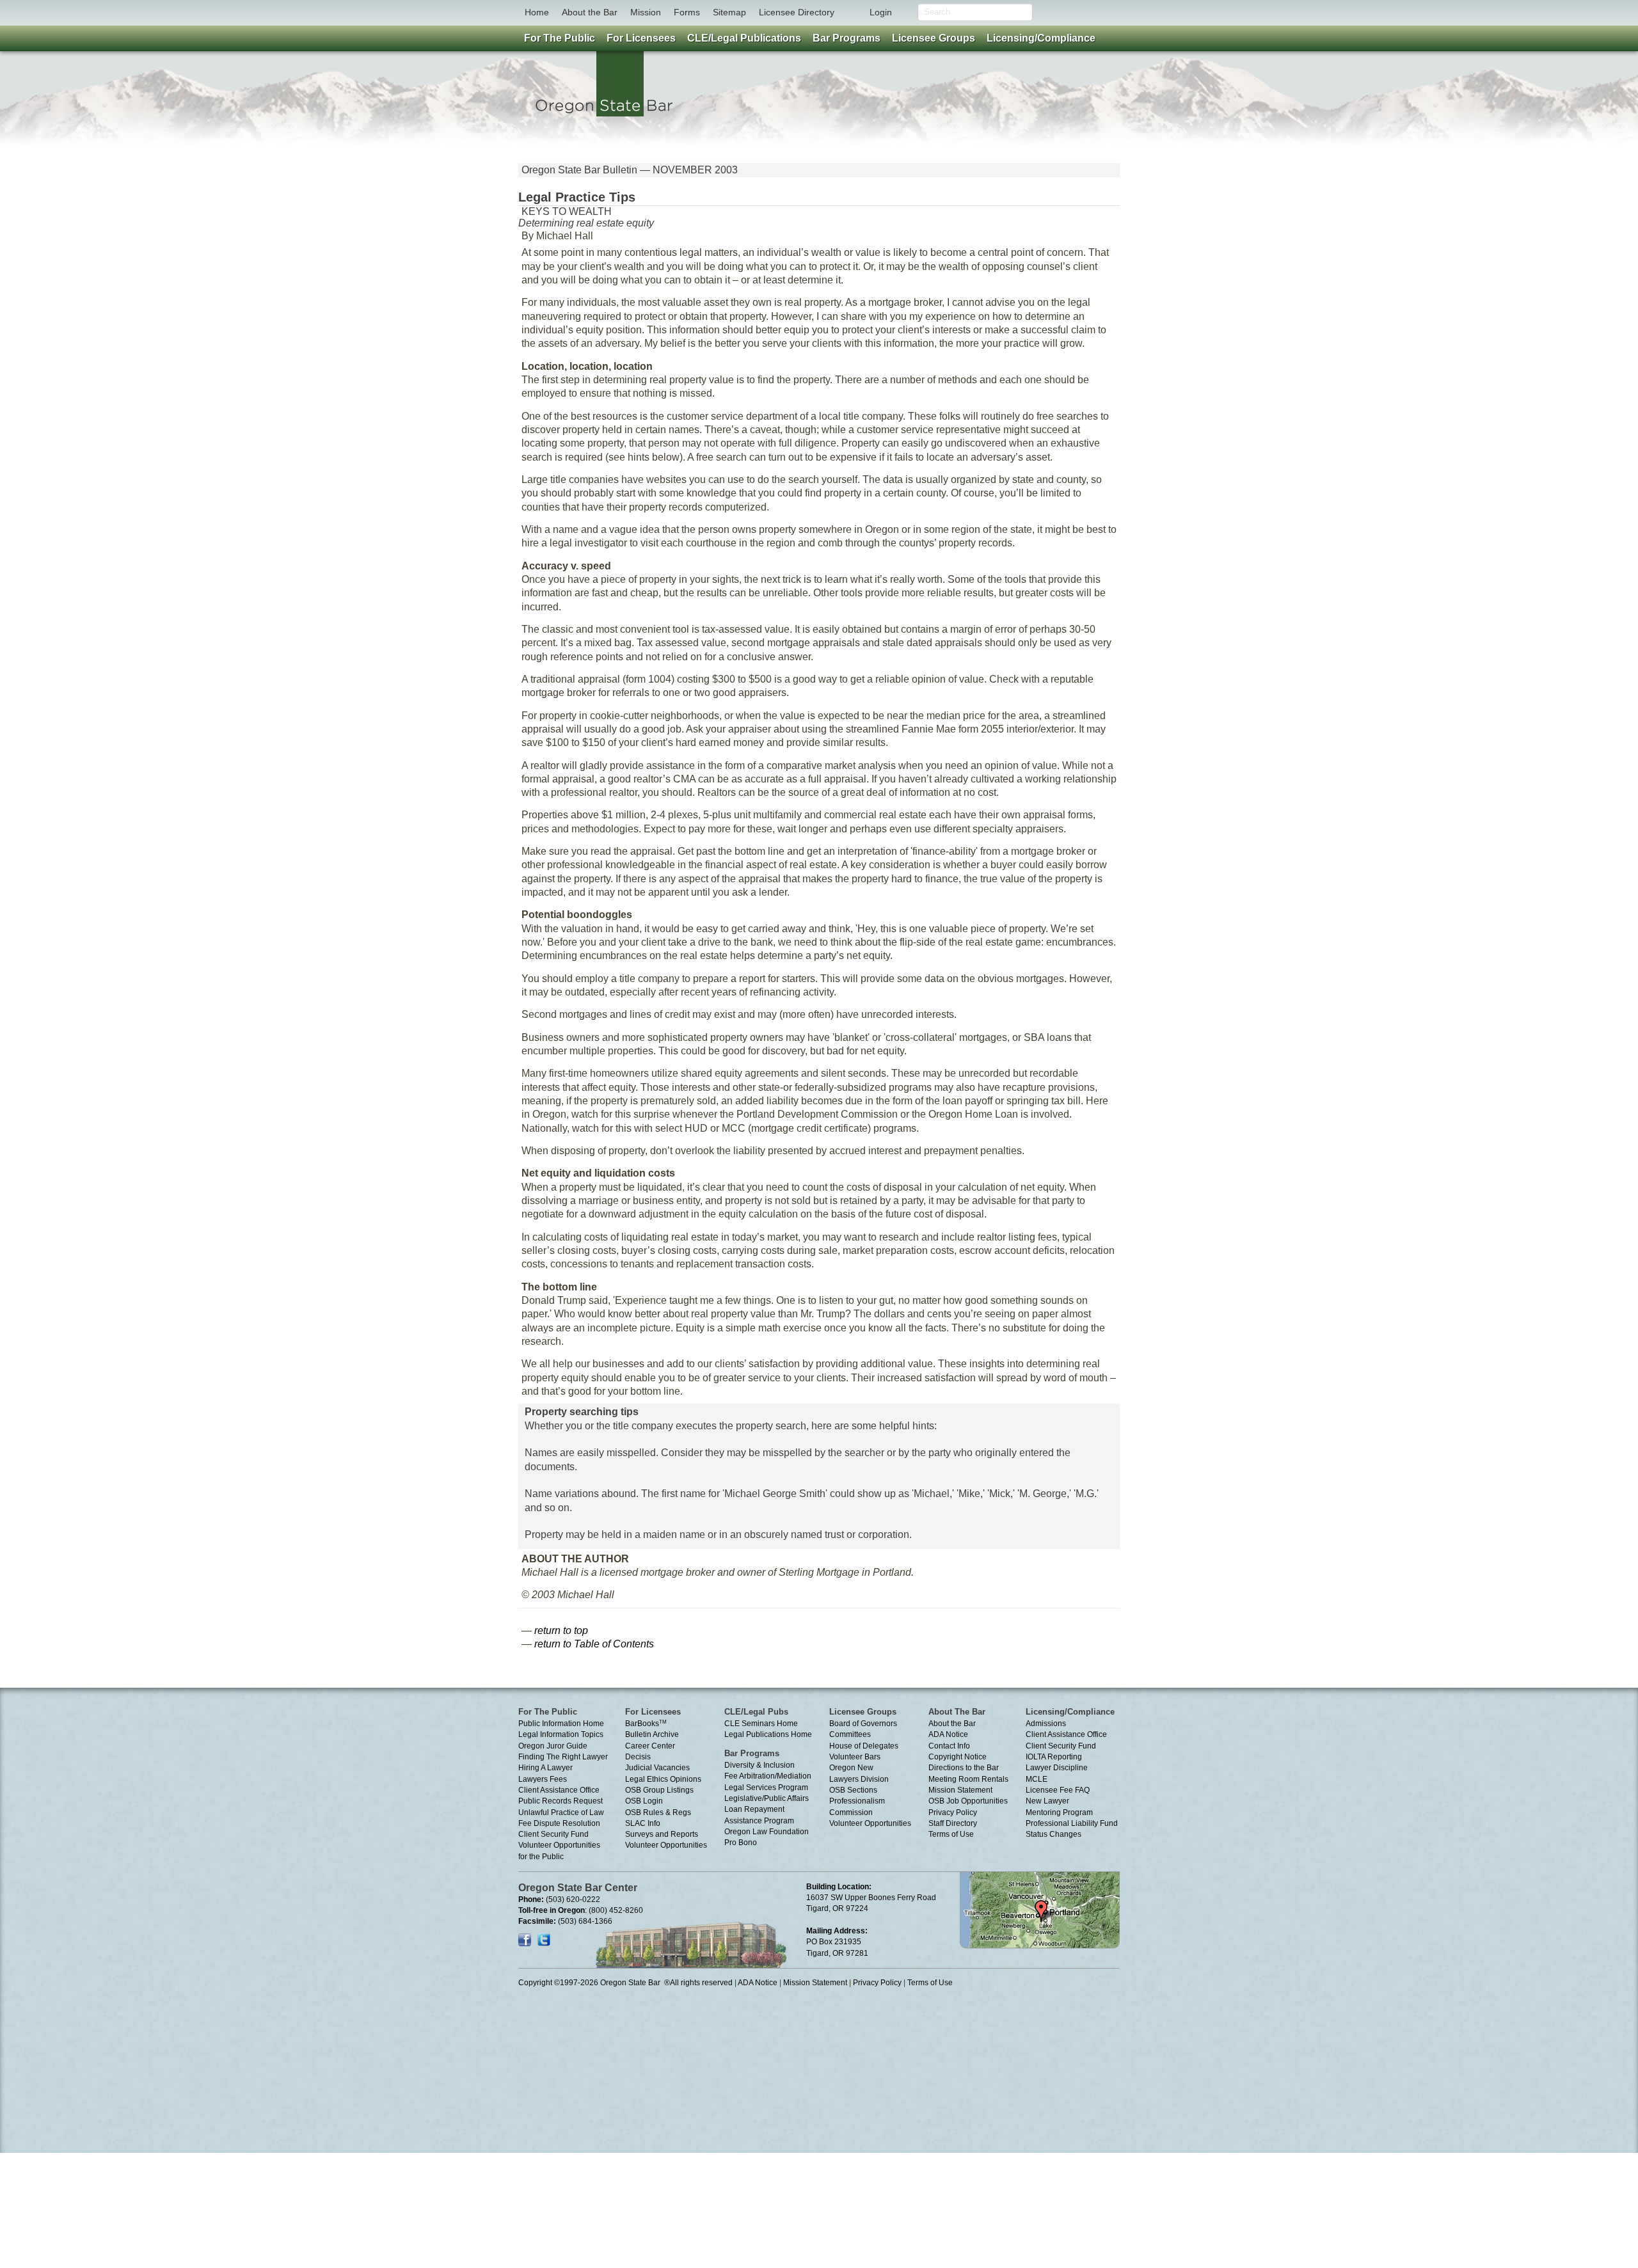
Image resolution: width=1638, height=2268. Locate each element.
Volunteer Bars (855, 1757)
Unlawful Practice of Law (561, 1812)
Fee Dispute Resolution (559, 1823)
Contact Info (949, 1746)
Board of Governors (863, 1724)
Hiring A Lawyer (545, 1768)
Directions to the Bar (964, 1768)
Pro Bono (741, 1843)
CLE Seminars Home (761, 1724)
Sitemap (729, 12)
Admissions (1046, 1724)
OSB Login (644, 1801)
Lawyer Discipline (1057, 1768)
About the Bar (590, 12)
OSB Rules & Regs (658, 1812)
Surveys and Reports (662, 1834)
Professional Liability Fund (1072, 1823)
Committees (850, 1734)
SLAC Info (643, 1823)
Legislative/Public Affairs (767, 1798)
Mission (646, 12)
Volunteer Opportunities (666, 1845)
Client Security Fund (553, 1834)
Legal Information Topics (561, 1734)
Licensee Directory (797, 12)
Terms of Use (951, 1834)
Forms (687, 12)
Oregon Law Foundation (767, 1832)
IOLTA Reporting (1054, 1757)
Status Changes (1054, 1834)
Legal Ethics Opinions (663, 1779)
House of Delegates (864, 1746)
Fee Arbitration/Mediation (768, 1776)
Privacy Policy (953, 1812)
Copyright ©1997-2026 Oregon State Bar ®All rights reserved (625, 1983)
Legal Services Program (766, 1788)
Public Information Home (561, 1724)
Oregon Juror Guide (553, 1746)
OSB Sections (853, 1790)
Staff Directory (953, 1823)
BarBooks (646, 1724)
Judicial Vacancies (657, 1768)
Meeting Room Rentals (968, 1779)
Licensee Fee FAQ (1058, 1790)
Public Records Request (561, 1801)
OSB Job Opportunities (968, 1801)
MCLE (1037, 1779)
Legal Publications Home (768, 1734)
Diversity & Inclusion (759, 1765)
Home (537, 12)
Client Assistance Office (559, 1790)
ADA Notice (948, 1734)
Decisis (638, 1757)
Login (881, 12)
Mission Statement (960, 1790)
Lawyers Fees (543, 1779)
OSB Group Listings (659, 1790)
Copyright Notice (958, 1757)
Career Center (650, 1746)
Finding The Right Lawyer (563, 1757)
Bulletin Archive (652, 1734)
